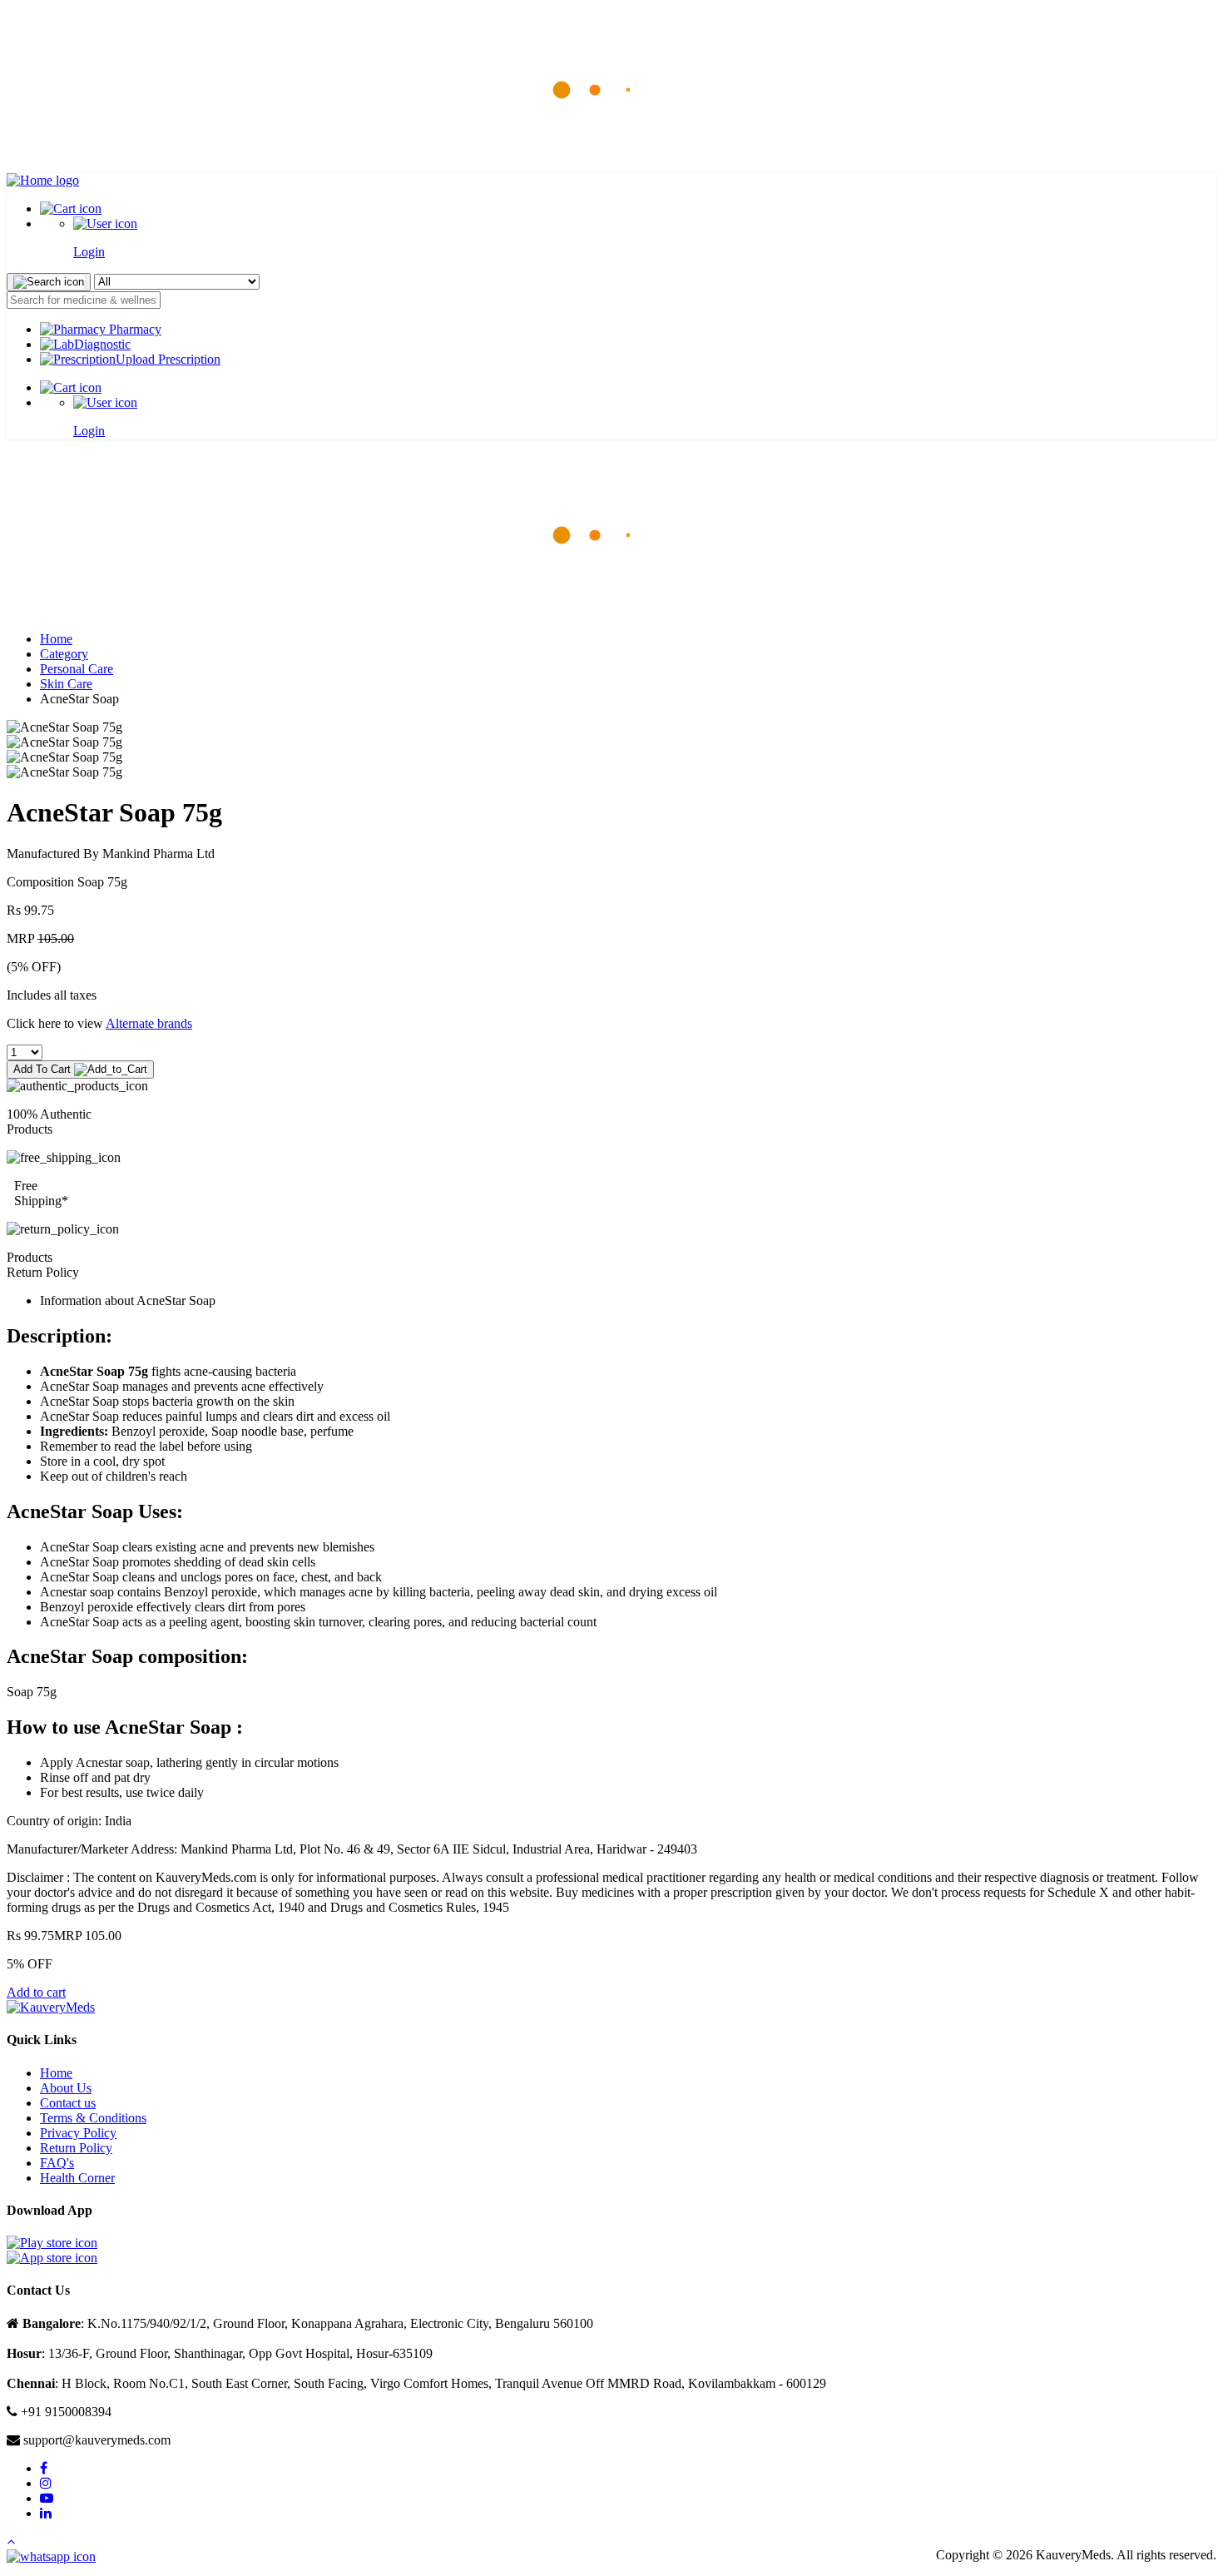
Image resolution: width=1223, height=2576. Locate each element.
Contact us (68, 2103)
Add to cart (36, 1992)
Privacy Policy (78, 2133)
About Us (66, 2088)
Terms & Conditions (93, 2118)
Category (64, 654)
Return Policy (76, 2148)
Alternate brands (149, 1023)
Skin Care (66, 684)
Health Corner (77, 2178)
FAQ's (57, 2163)
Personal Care (77, 669)
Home (56, 639)
